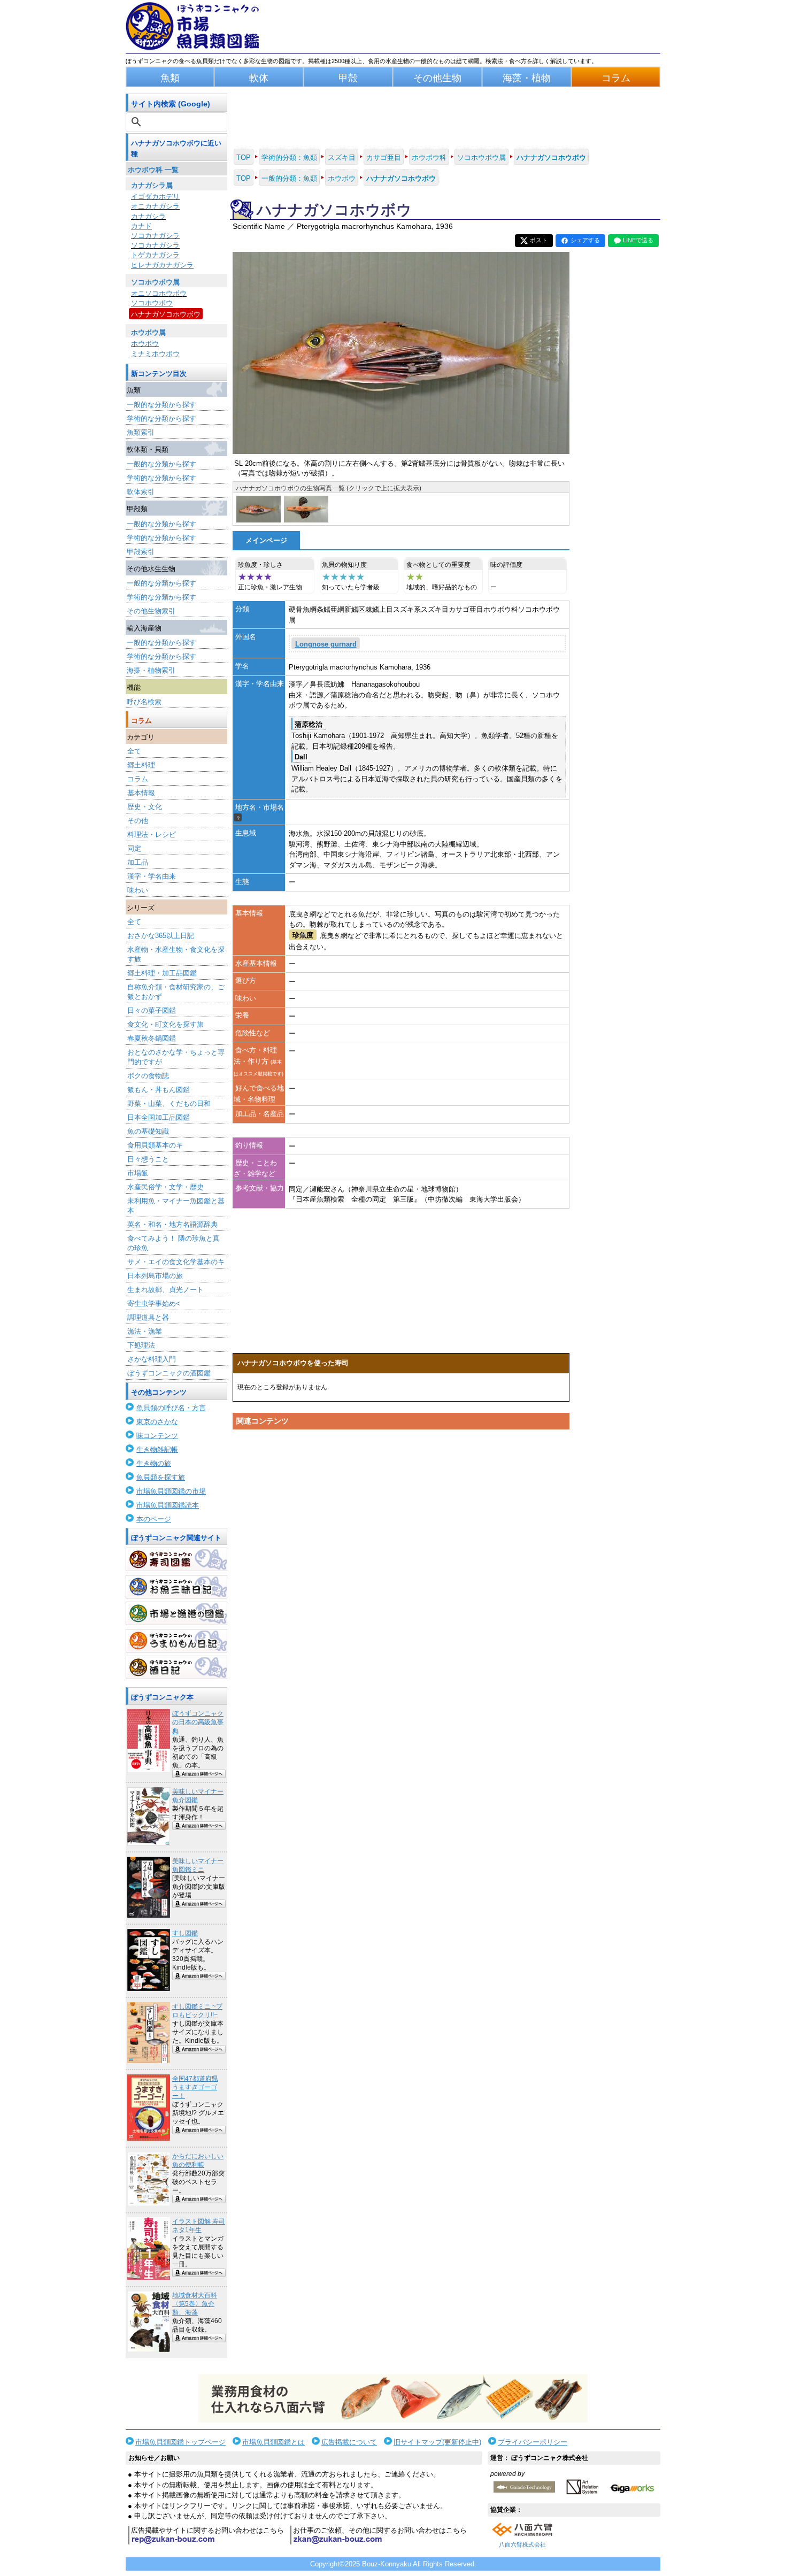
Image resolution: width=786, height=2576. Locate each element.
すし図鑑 (185, 1933)
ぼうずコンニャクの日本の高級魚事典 (198, 1722)
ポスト (539, 240)
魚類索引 (141, 432)
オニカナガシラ (155, 206)
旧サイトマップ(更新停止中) (437, 2442)
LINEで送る (638, 240)
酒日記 (176, 1667)
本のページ (154, 1519)
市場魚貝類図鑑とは (273, 2442)
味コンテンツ (157, 1436)
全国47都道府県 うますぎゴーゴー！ (195, 2087)
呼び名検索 (144, 702)
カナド (141, 226)
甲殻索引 (141, 552)
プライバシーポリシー (533, 2442)
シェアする (585, 240)
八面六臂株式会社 (522, 2544)
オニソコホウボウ (159, 293)
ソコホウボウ (152, 303)
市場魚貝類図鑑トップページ (180, 2442)
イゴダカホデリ (155, 197)
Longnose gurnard (326, 644)
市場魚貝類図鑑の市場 (171, 1491)
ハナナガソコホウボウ (166, 314)
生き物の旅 (154, 1463)
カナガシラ (148, 216)
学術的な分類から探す (161, 418)
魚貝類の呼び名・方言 (171, 1408)
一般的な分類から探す (161, 405)
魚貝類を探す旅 (161, 1477)
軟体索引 (141, 492)
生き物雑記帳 (157, 1450)
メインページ (266, 540)
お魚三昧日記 (176, 1587)
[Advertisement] (401, 1536)
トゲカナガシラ (155, 255)
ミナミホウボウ (155, 354)
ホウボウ (145, 344)
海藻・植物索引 (151, 670)
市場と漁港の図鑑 (176, 1613)
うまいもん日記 (176, 1641)
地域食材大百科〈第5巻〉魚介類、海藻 (195, 2304)
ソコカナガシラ (155, 236)
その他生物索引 (151, 611)
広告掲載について (349, 2442)
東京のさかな (157, 1422)
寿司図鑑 (176, 1559)
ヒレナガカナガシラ (162, 265)
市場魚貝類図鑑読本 (168, 1505)
